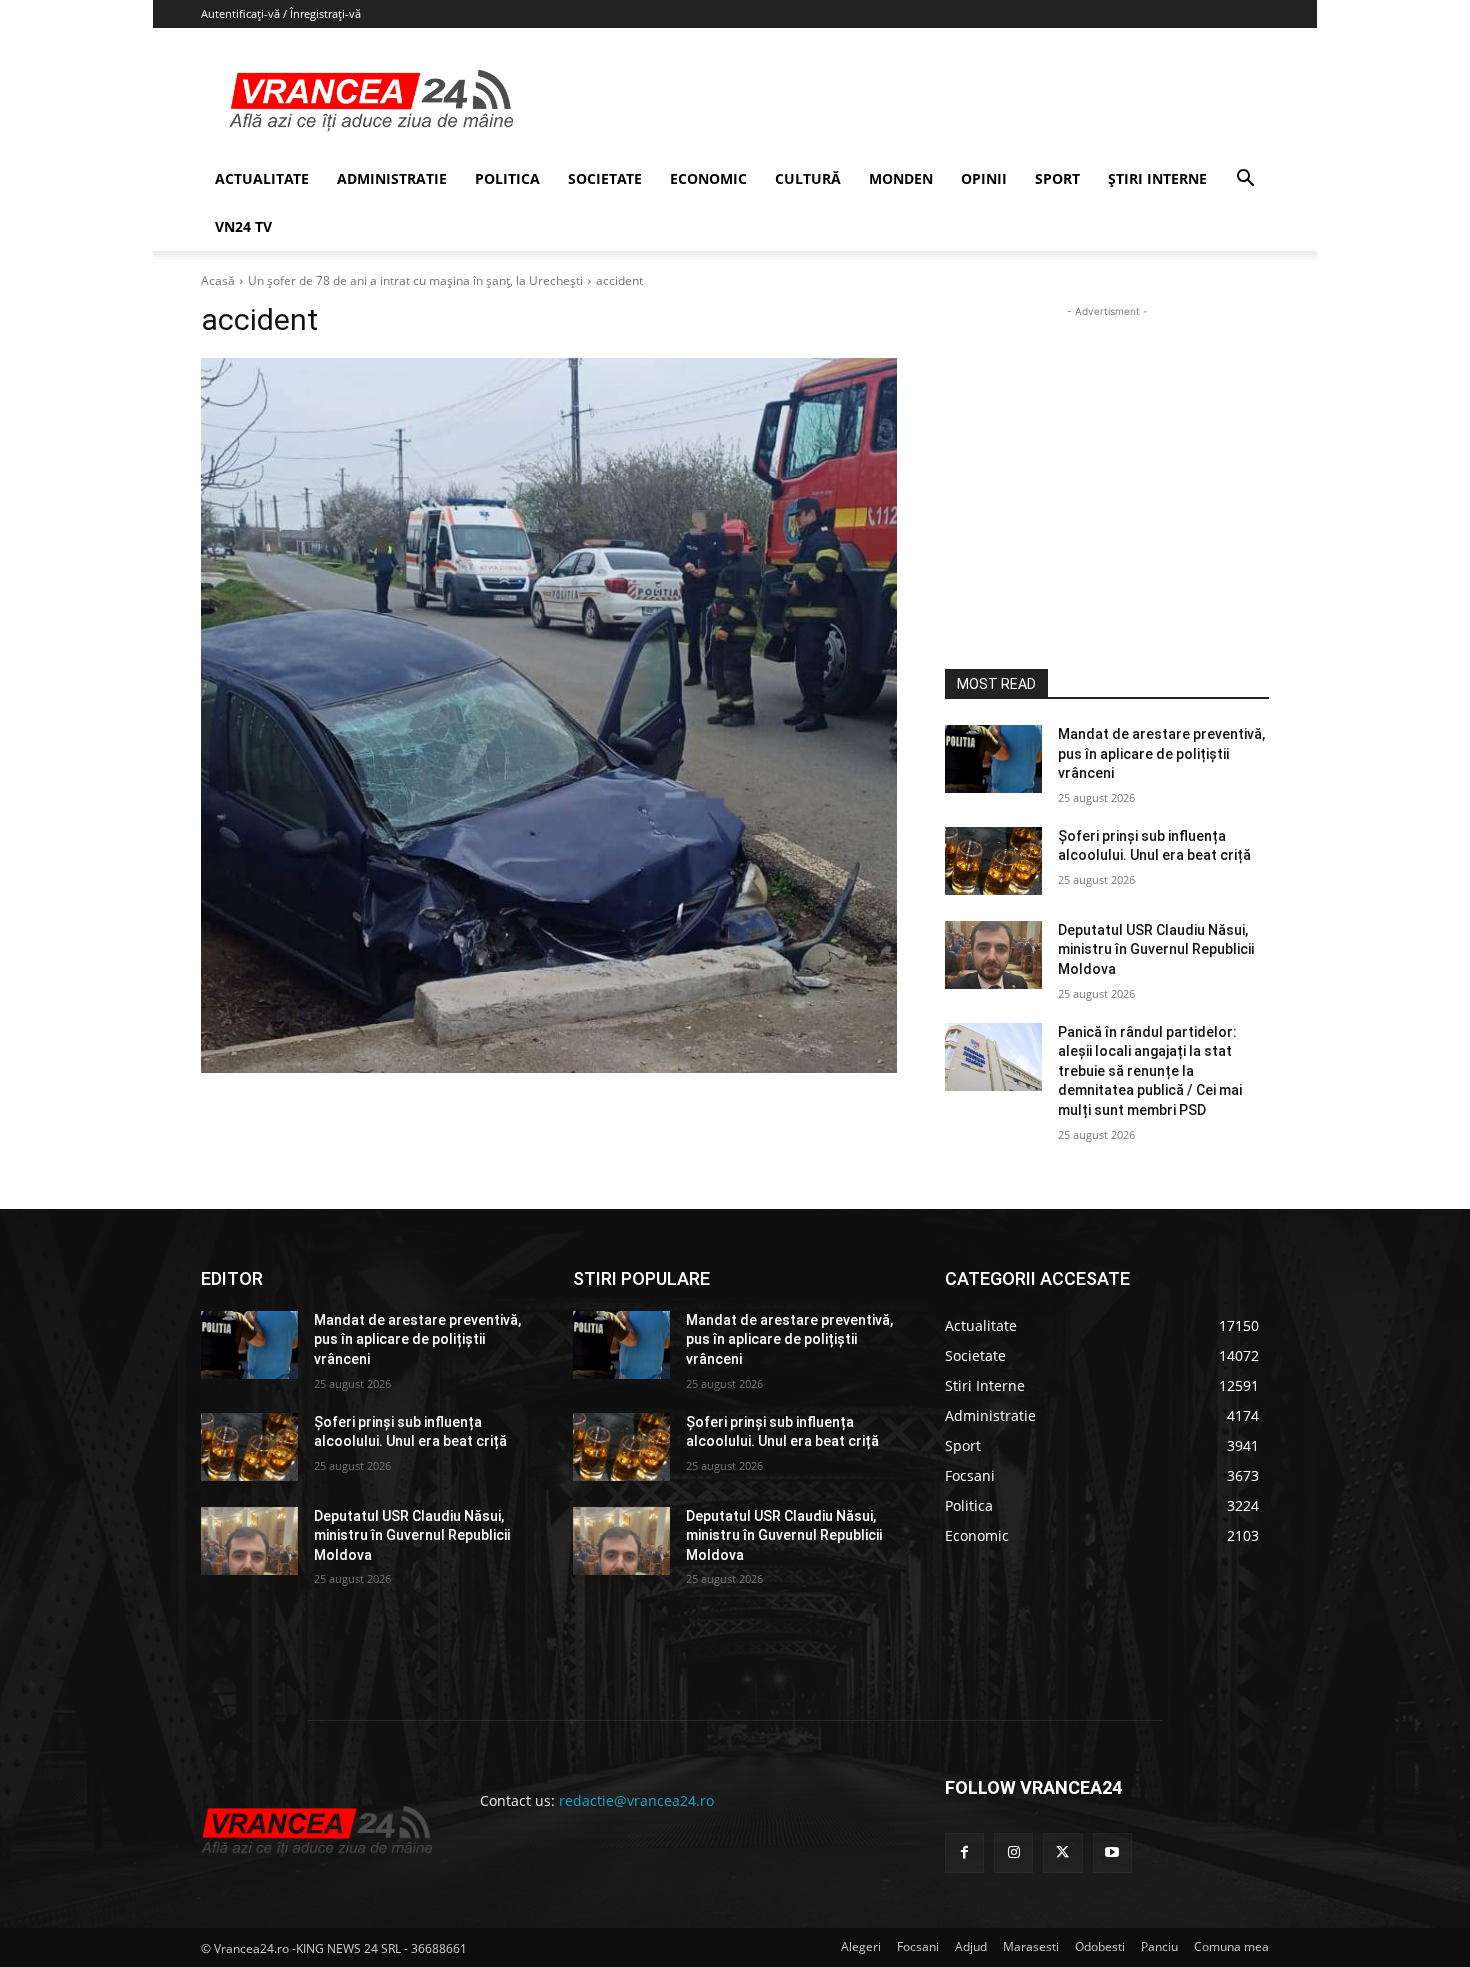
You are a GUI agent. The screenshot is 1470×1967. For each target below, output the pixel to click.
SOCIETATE (605, 178)
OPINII (984, 178)
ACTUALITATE (262, 178)
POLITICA (507, 178)
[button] (1245, 180)
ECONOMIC (708, 178)
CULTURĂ (808, 178)
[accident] (549, 715)
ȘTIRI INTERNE (1157, 178)
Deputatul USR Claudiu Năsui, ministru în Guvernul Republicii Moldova (1156, 949)
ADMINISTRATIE (392, 178)
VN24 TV (243, 226)
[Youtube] (1112, 1852)
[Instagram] (1013, 1852)
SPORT (1057, 178)
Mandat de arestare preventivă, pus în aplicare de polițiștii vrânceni (1161, 753)
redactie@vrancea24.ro (636, 1800)
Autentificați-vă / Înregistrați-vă (281, 13)
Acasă (218, 280)
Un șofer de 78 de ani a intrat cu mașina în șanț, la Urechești (415, 280)
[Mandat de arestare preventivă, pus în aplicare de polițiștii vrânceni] (993, 759)
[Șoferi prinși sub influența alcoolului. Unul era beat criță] (993, 861)
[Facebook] (964, 1852)
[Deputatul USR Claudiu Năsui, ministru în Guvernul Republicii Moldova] (993, 955)
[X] (1062, 1852)
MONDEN (901, 178)
